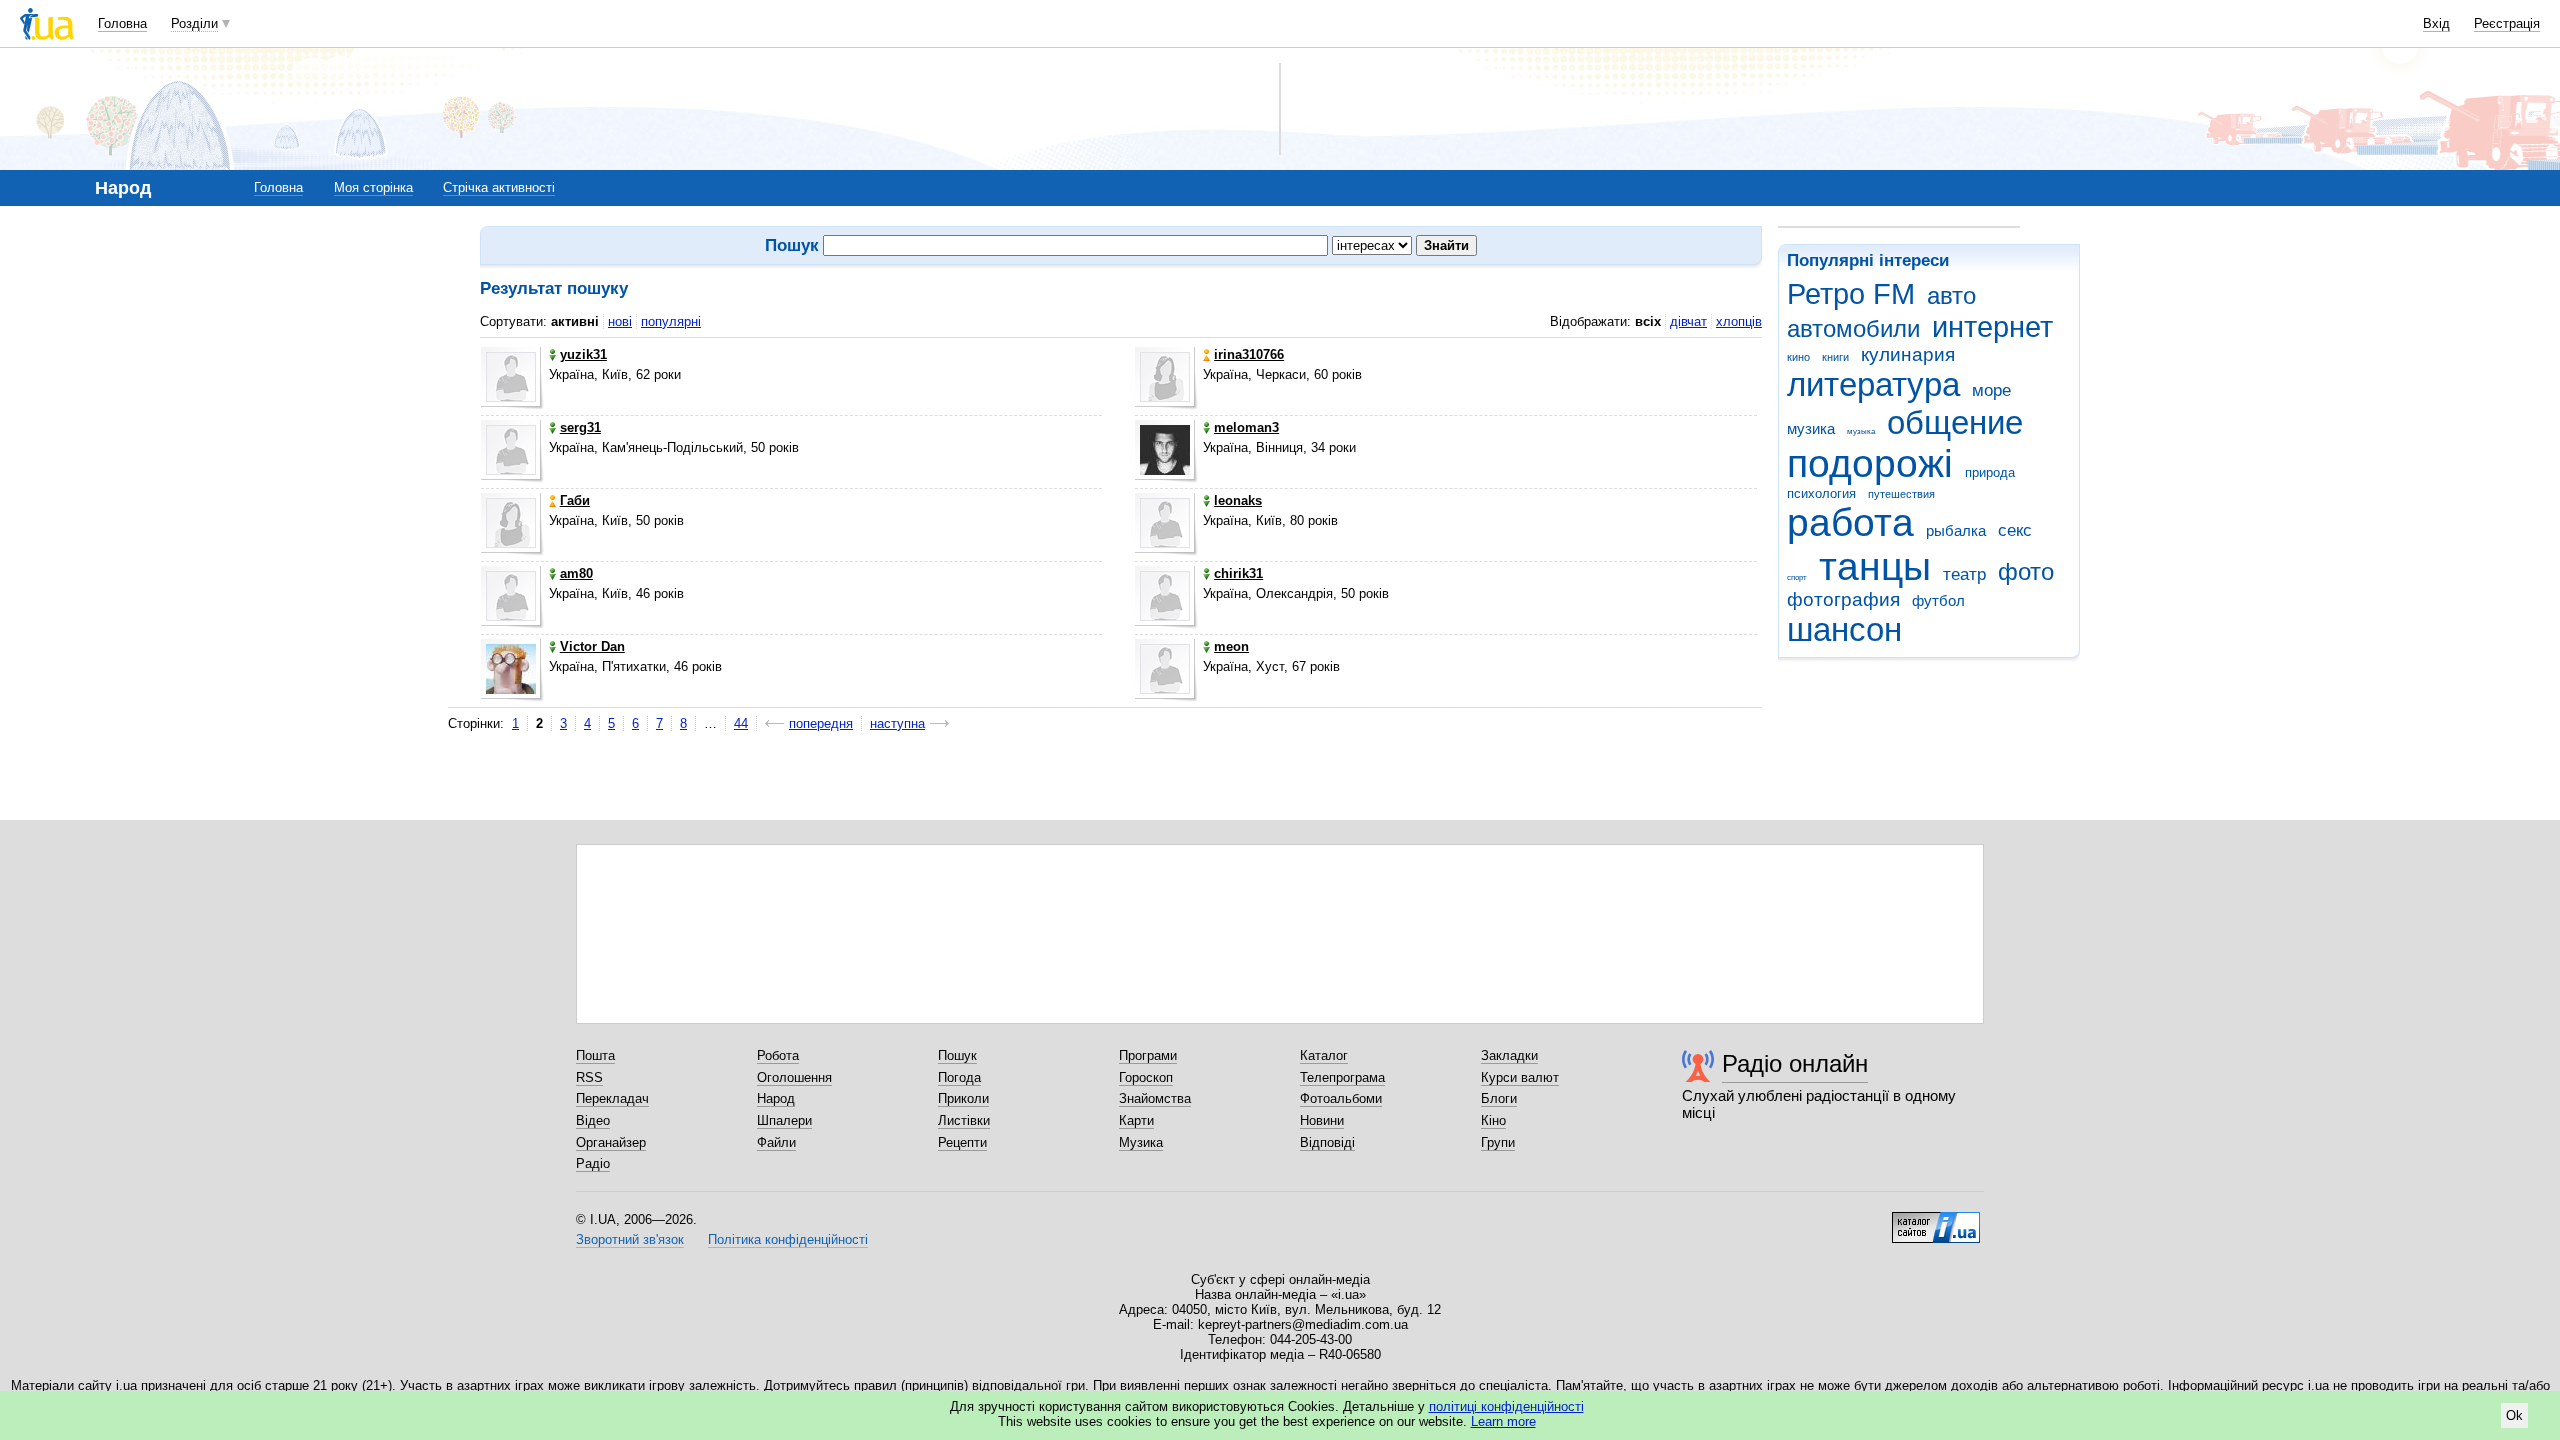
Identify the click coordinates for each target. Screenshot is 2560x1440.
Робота (778, 1055)
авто (1951, 296)
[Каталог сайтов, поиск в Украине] (1936, 1220)
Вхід (2436, 23)
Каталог (1324, 1055)
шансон (1844, 629)
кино (1798, 357)
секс (2015, 530)
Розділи (194, 23)
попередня (821, 723)
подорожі (1870, 463)
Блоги (1499, 1098)
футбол (1938, 600)
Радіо (593, 1163)
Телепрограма (1342, 1077)
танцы (1875, 566)
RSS (589, 1077)
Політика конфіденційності (788, 1239)
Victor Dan (592, 646)
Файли (776, 1142)
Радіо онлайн (1795, 1063)
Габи (575, 500)
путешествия (1901, 494)
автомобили (1853, 329)
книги (1835, 357)
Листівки (964, 1120)
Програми (1148, 1055)
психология (1821, 493)
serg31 (580, 427)
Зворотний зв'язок (630, 1239)
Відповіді (1327, 1142)
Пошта (595, 1055)
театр (1964, 574)
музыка (1861, 431)
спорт (1797, 577)
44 (741, 723)
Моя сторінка (373, 187)
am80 (576, 573)
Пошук (957, 1055)
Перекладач (612, 1098)
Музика (1141, 1142)
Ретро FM (1851, 294)
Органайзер (611, 1142)
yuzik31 (583, 354)
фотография (1843, 599)
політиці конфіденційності (1506, 1406)
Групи (1498, 1142)
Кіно (1493, 1120)
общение (1955, 422)
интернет (1992, 327)
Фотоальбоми (1341, 1098)
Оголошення (794, 1077)
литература (1873, 384)
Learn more (1503, 1421)
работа (1850, 522)
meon (1231, 646)
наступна (897, 723)
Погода (959, 1077)
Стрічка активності (499, 187)
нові (620, 321)
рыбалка (1956, 530)
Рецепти (962, 1142)
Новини (1322, 1120)
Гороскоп (1146, 1077)
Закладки (1509, 1055)
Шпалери (784, 1120)
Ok (2514, 1415)
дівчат (1688, 321)
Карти (1136, 1120)
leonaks (1238, 500)
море (1991, 390)
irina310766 (1249, 354)
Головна (122, 23)
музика (1811, 428)
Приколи (963, 1098)
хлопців (1739, 321)
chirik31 (1238, 573)
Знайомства (1155, 1098)
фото (2026, 572)
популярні (671, 321)
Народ (776, 1098)
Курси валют (1520, 1077)
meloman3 (1246, 427)
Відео (593, 1120)
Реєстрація (2507, 23)
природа (1990, 472)
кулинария (1908, 354)
